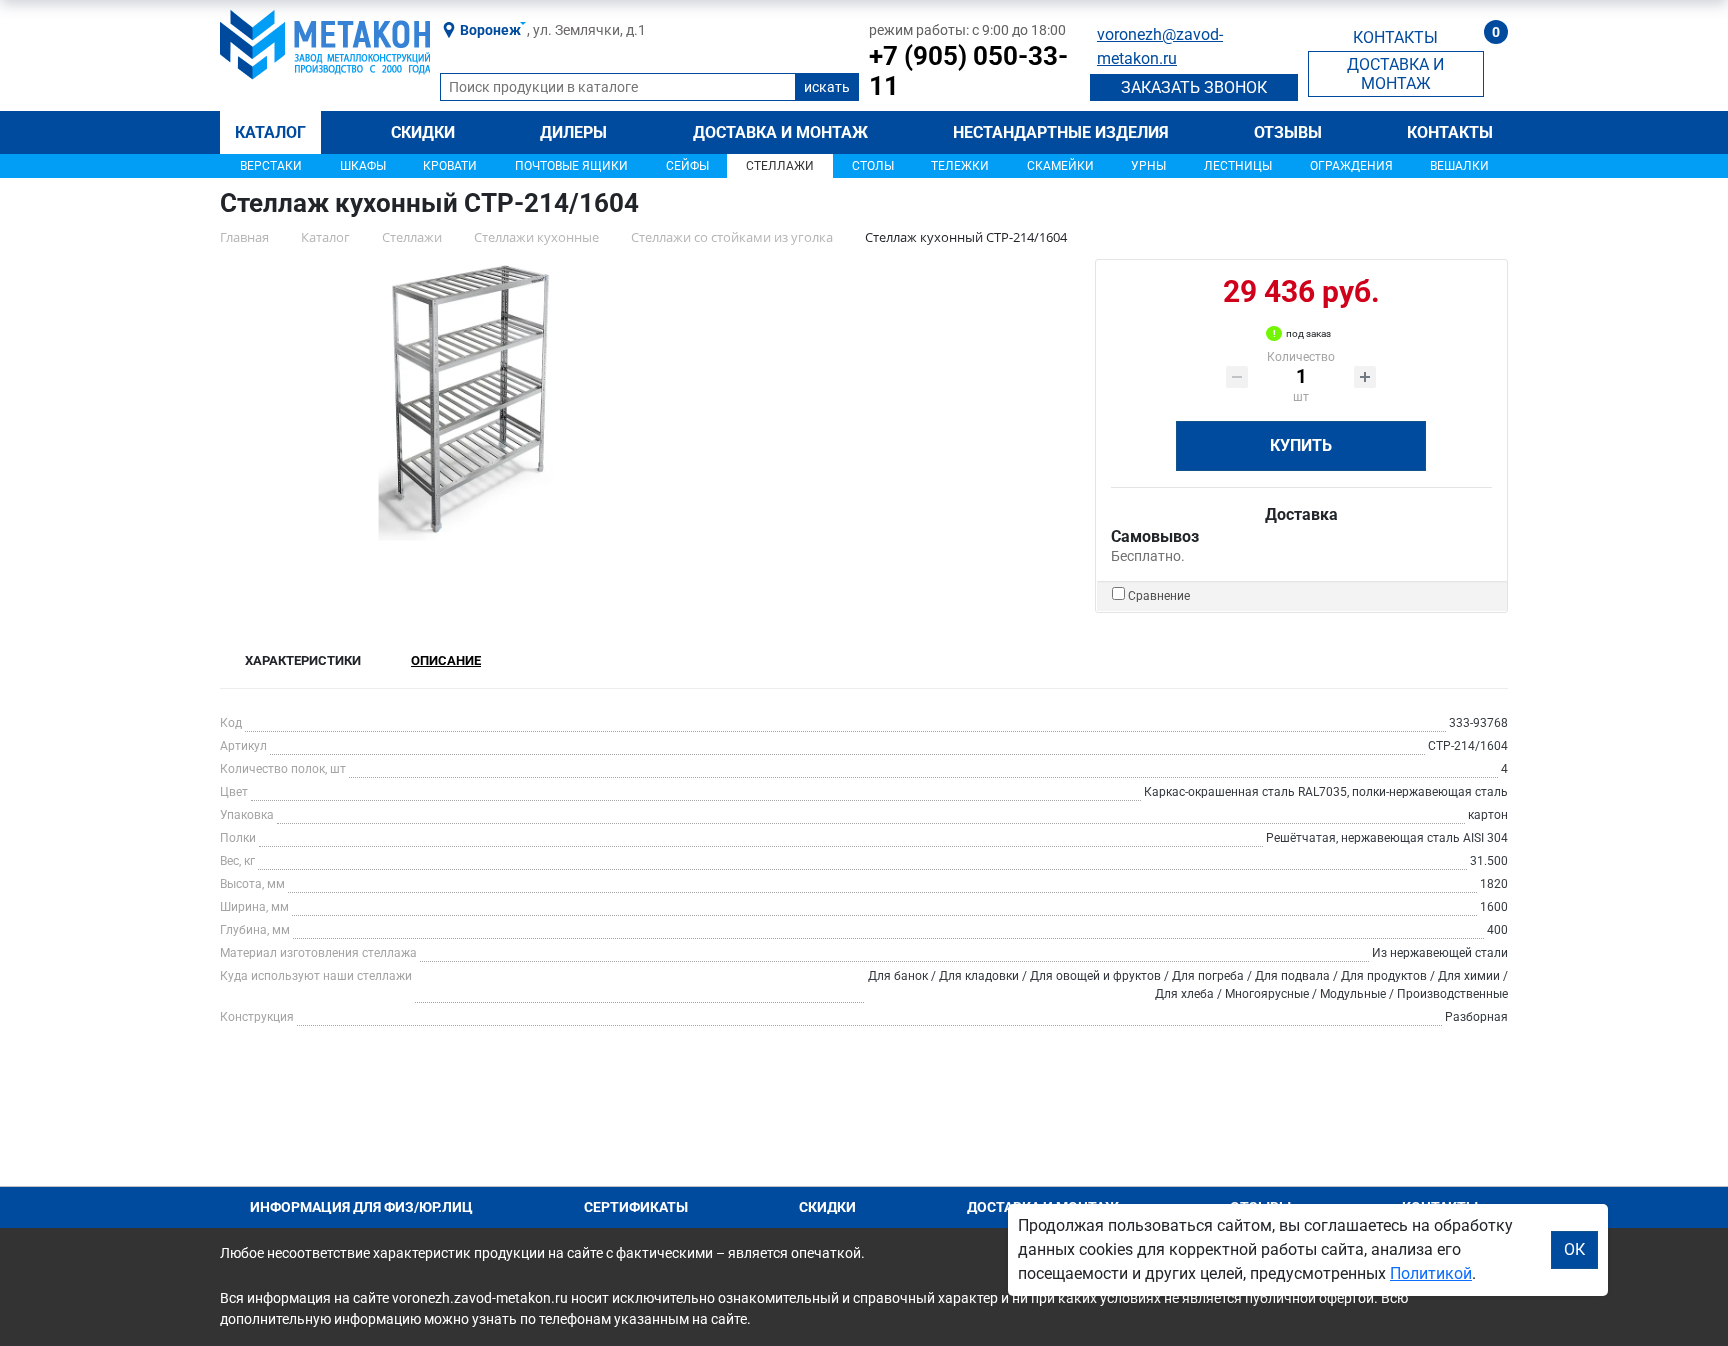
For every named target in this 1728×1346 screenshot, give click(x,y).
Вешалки (1459, 166)
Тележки (960, 166)
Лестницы (1238, 166)
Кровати (450, 166)
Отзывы (1288, 132)
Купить (1301, 445)
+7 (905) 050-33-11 (968, 71)
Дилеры (573, 132)
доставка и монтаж (1395, 74)
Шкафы (363, 166)
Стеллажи (780, 166)
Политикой (1431, 1273)
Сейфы (687, 166)
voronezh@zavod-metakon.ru (1160, 46)
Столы (873, 166)
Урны (1148, 166)
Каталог (270, 132)
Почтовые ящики (571, 166)
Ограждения (1351, 166)
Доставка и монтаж (780, 132)
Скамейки (1060, 166)
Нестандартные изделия (1061, 132)
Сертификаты (636, 1207)
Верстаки (271, 166)
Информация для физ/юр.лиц (361, 1207)
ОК (1574, 1249)
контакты (1395, 37)
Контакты (1450, 132)
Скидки (423, 132)
